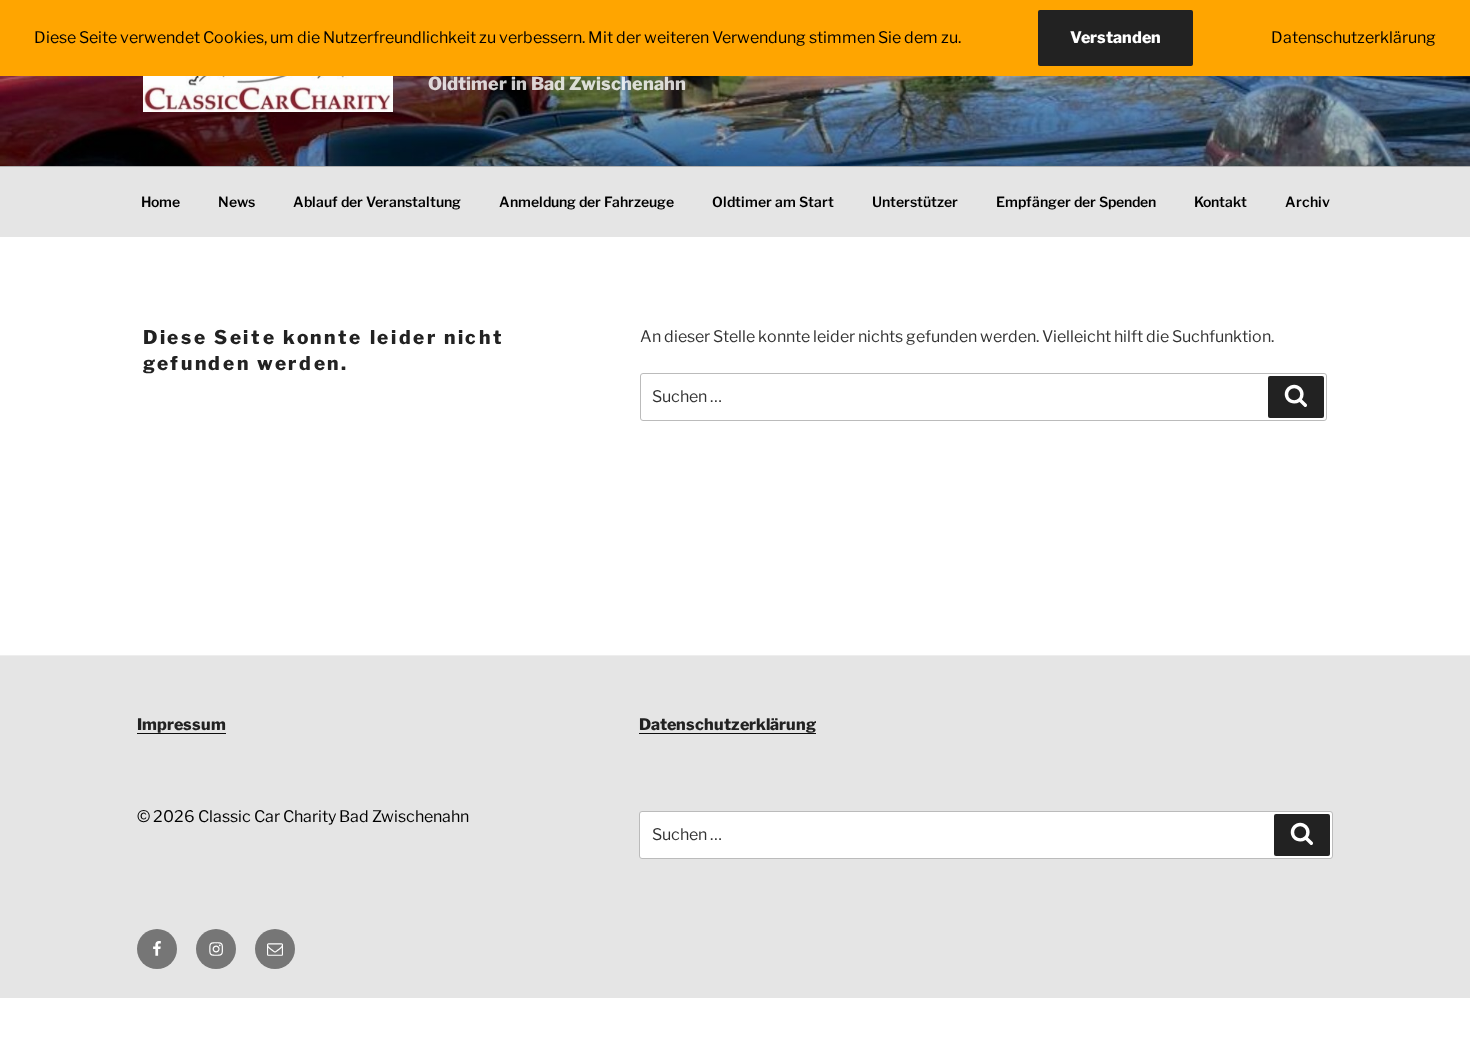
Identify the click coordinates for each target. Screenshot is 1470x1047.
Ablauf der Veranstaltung (377, 201)
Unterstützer (915, 201)
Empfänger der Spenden (1076, 201)
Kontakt (1220, 201)
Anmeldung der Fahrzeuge (586, 201)
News (236, 201)
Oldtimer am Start (773, 201)
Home (160, 201)
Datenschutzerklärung (727, 724)
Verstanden (1115, 37)
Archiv (1307, 201)
